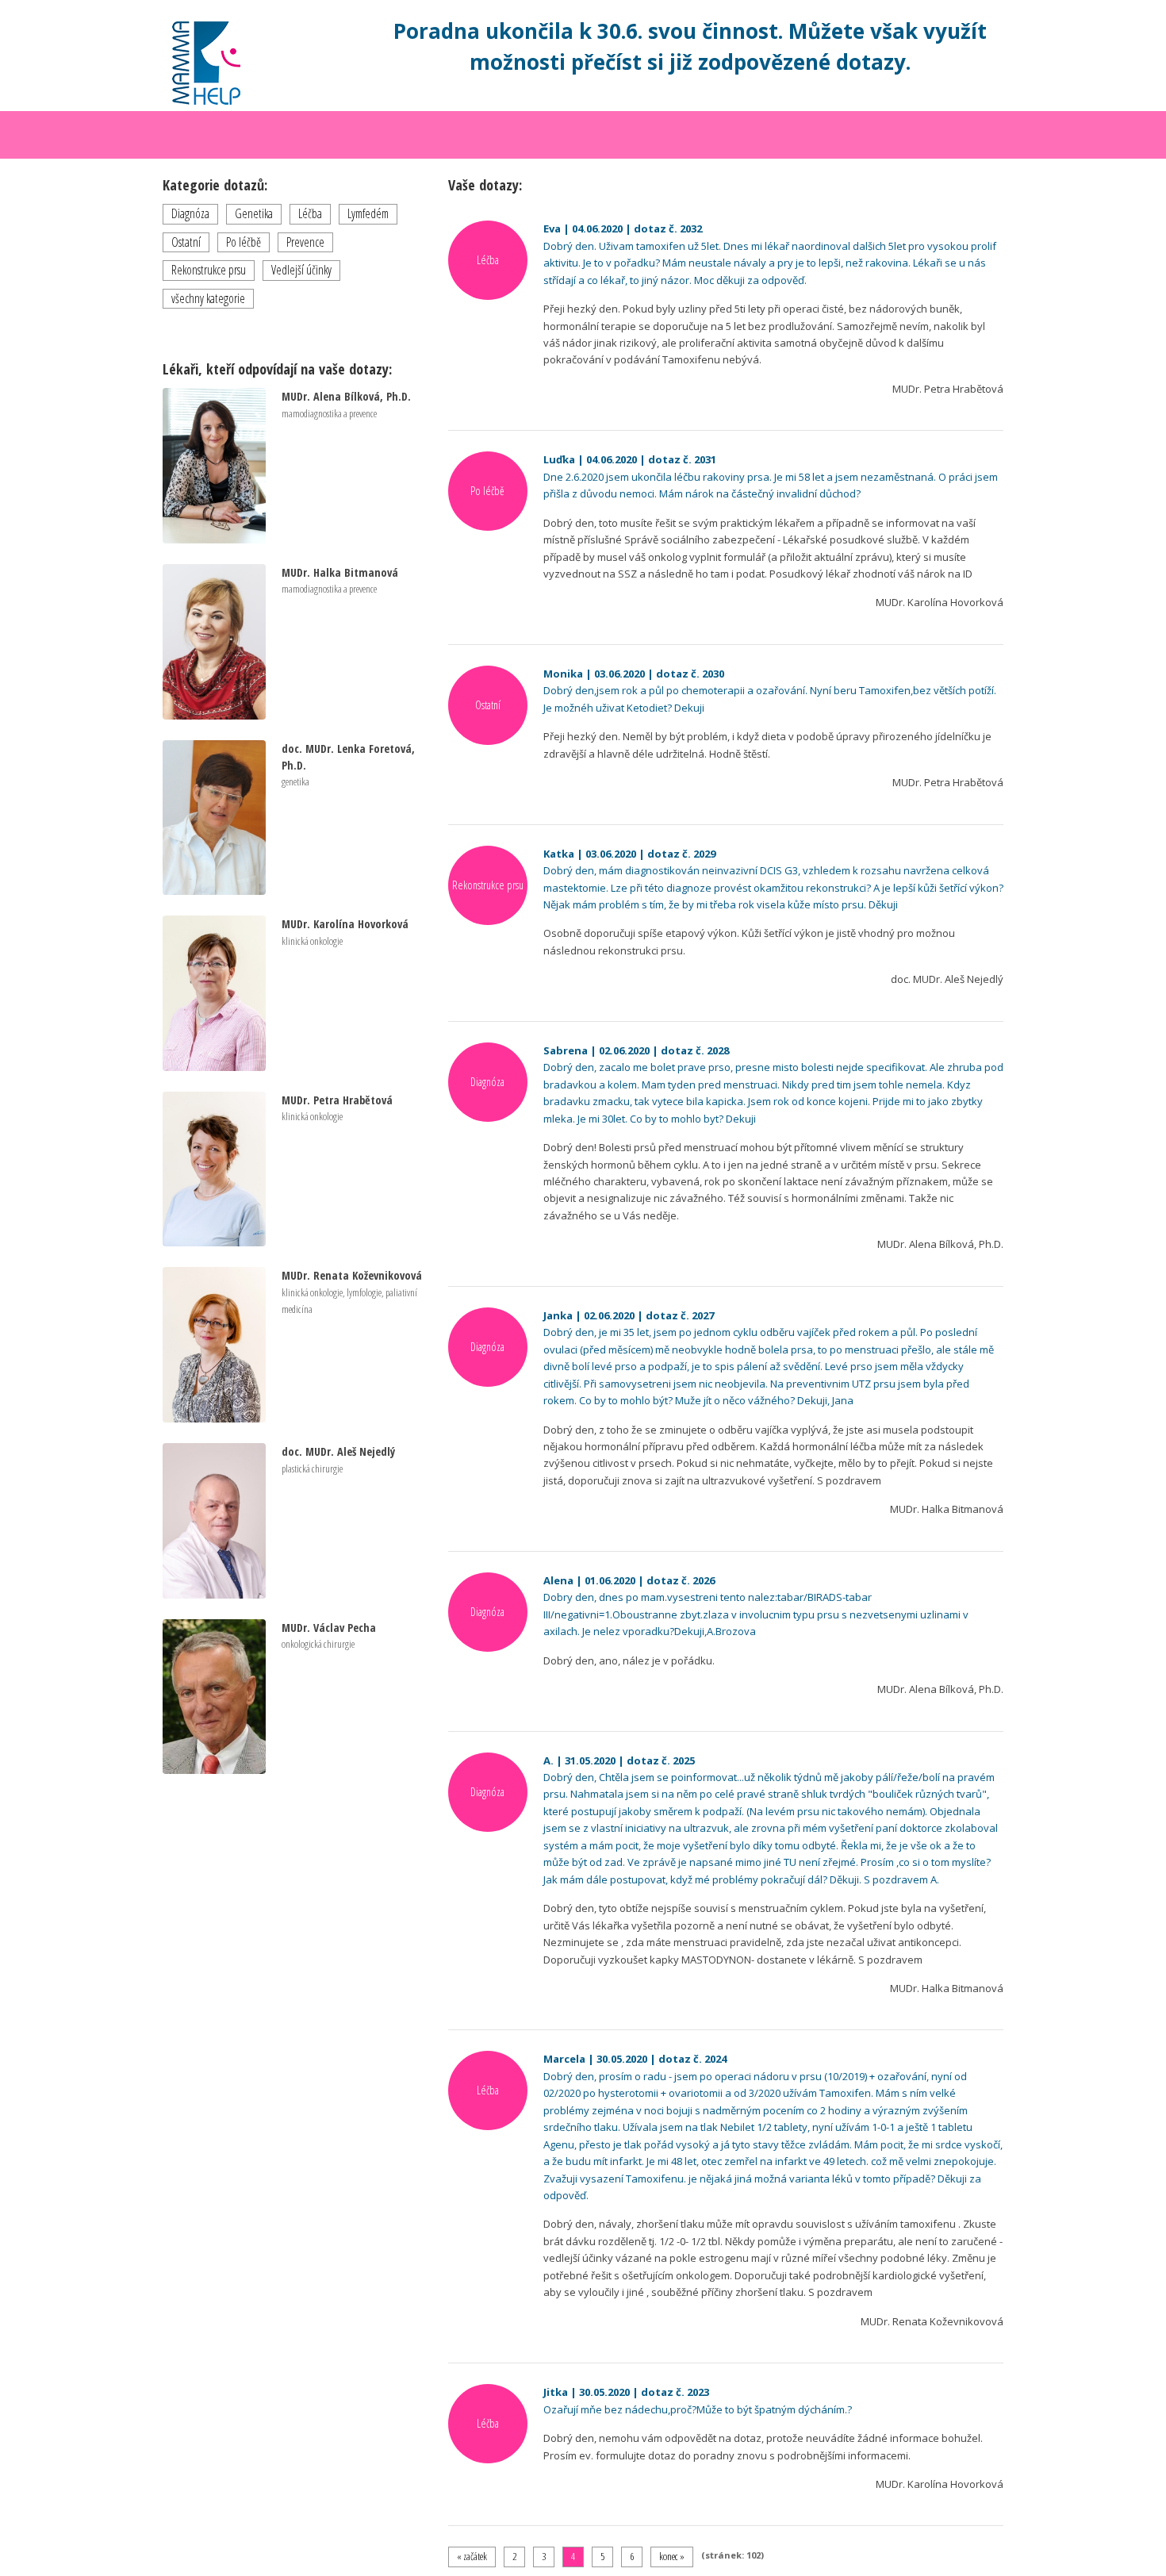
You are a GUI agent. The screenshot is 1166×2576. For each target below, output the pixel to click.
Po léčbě (244, 242)
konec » (672, 2556)
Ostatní (186, 242)
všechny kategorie (208, 298)
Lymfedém (368, 213)
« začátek (472, 2556)
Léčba (310, 213)
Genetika (254, 213)
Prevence (305, 242)
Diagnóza (190, 213)
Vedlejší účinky (301, 270)
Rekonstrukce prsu (209, 270)
